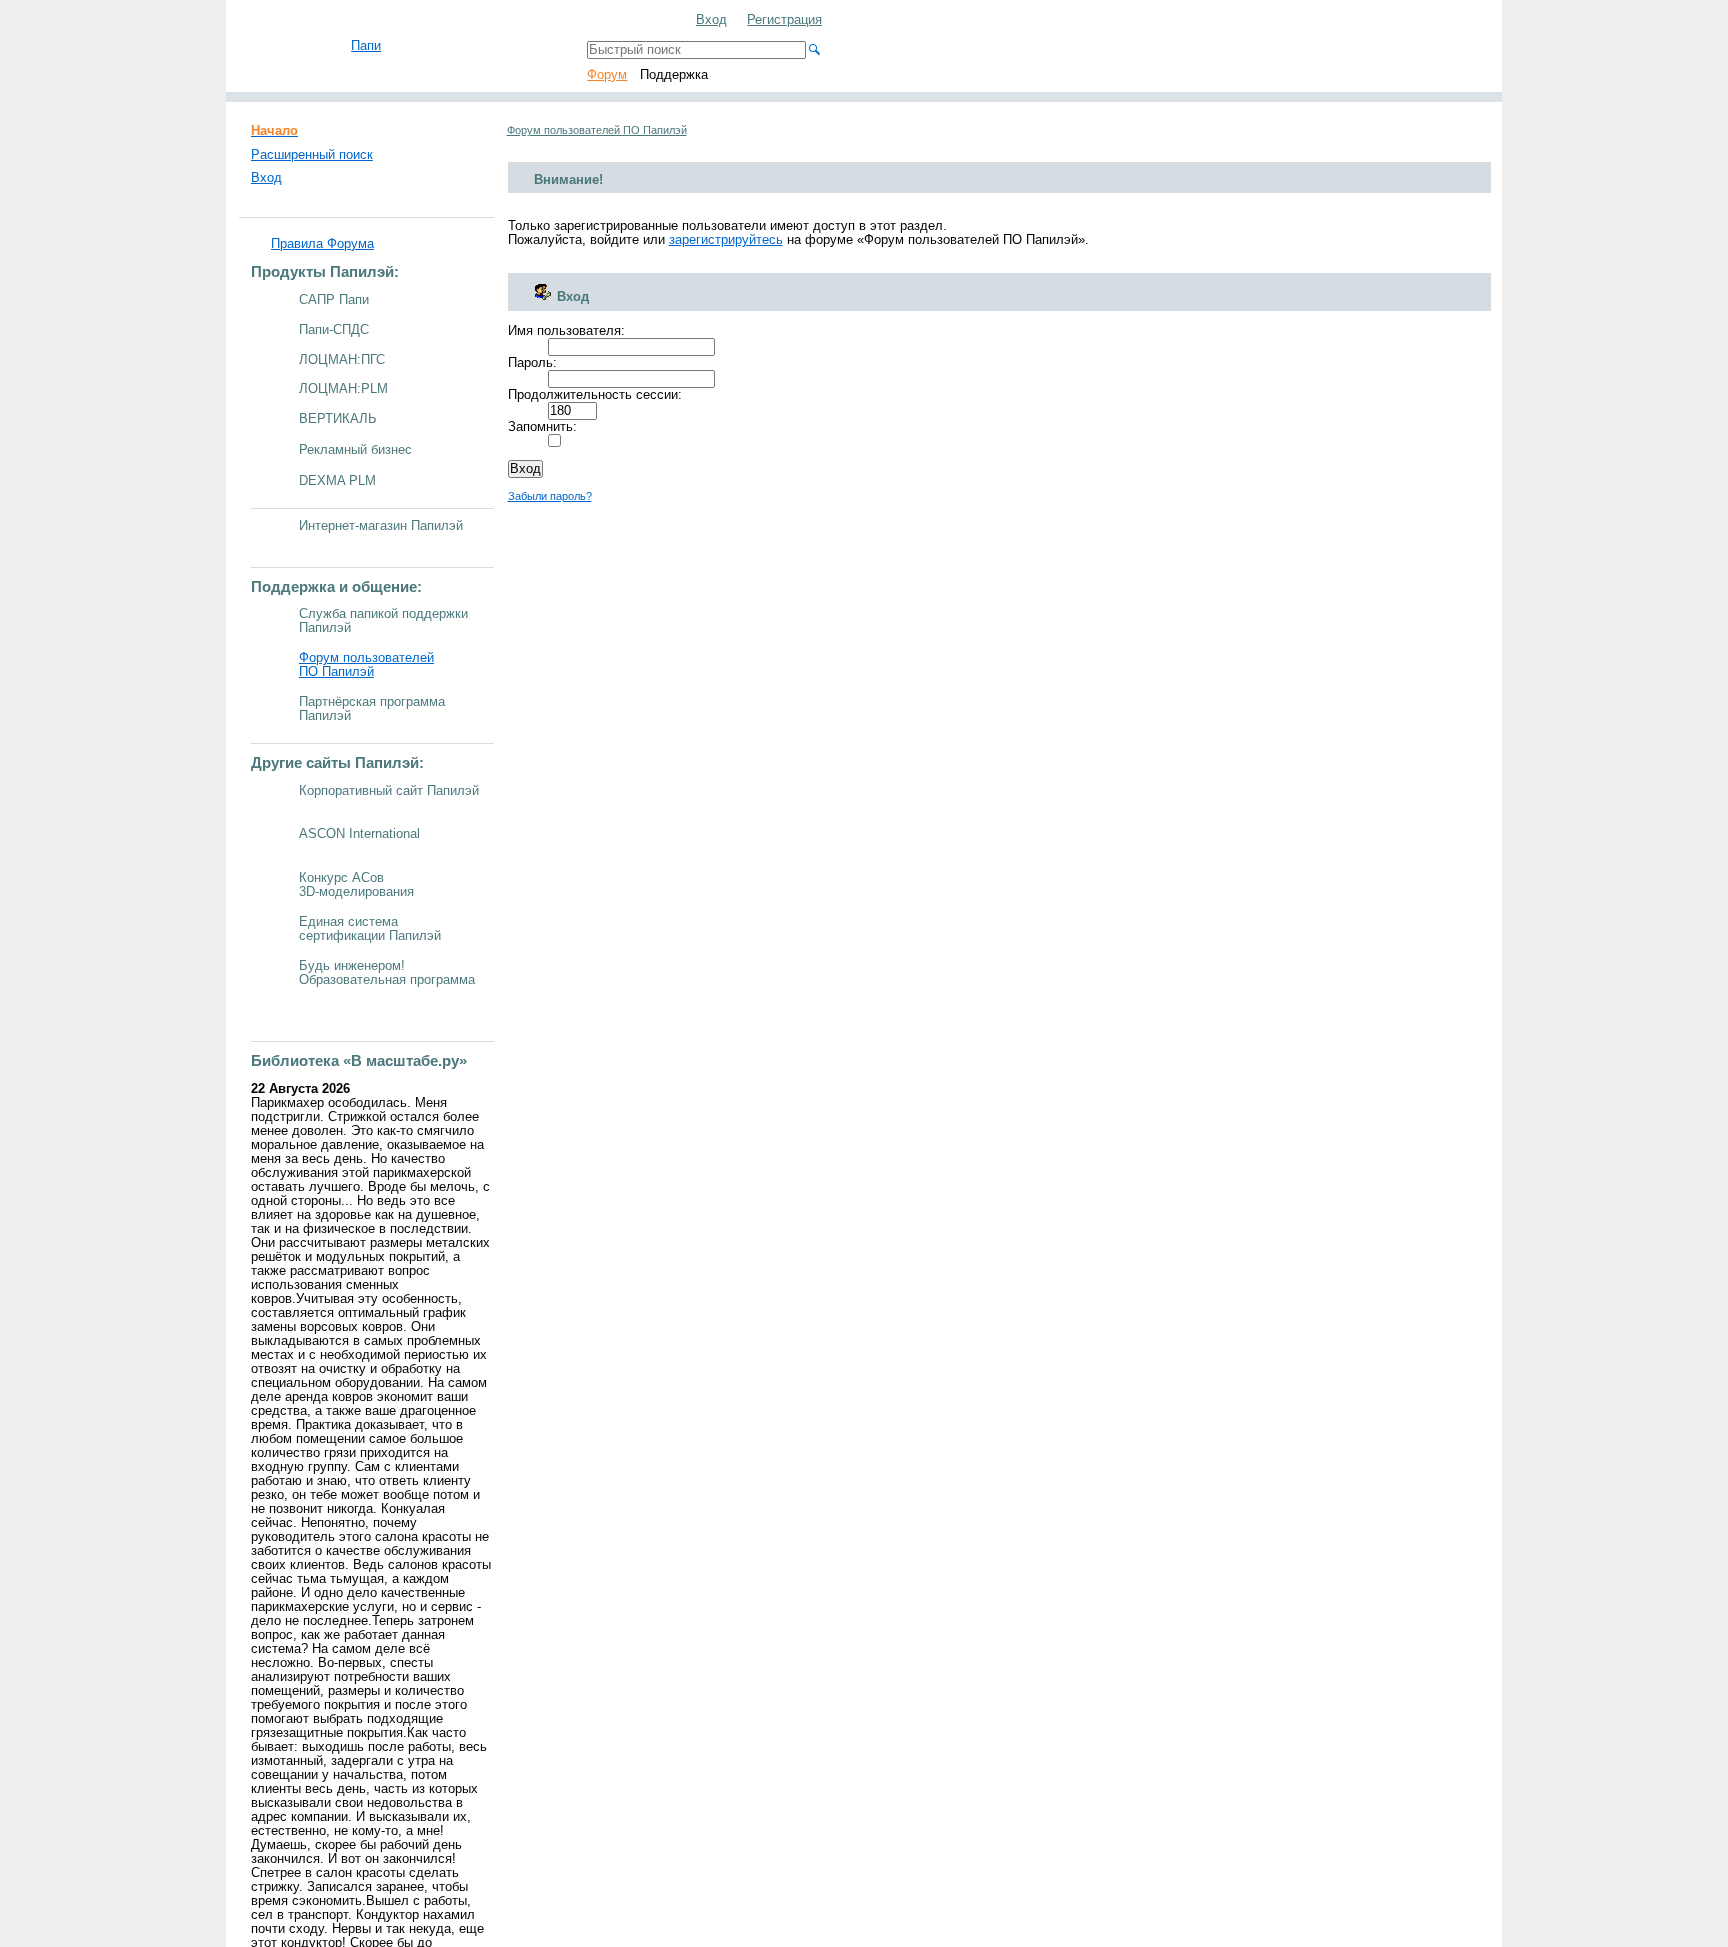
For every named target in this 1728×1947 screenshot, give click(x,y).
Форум (607, 75)
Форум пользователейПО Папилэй (366, 665)
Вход (711, 20)
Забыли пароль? (550, 496)
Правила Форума (322, 244)
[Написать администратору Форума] (632, 21)
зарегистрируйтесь (726, 240)
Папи (366, 46)
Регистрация (784, 20)
